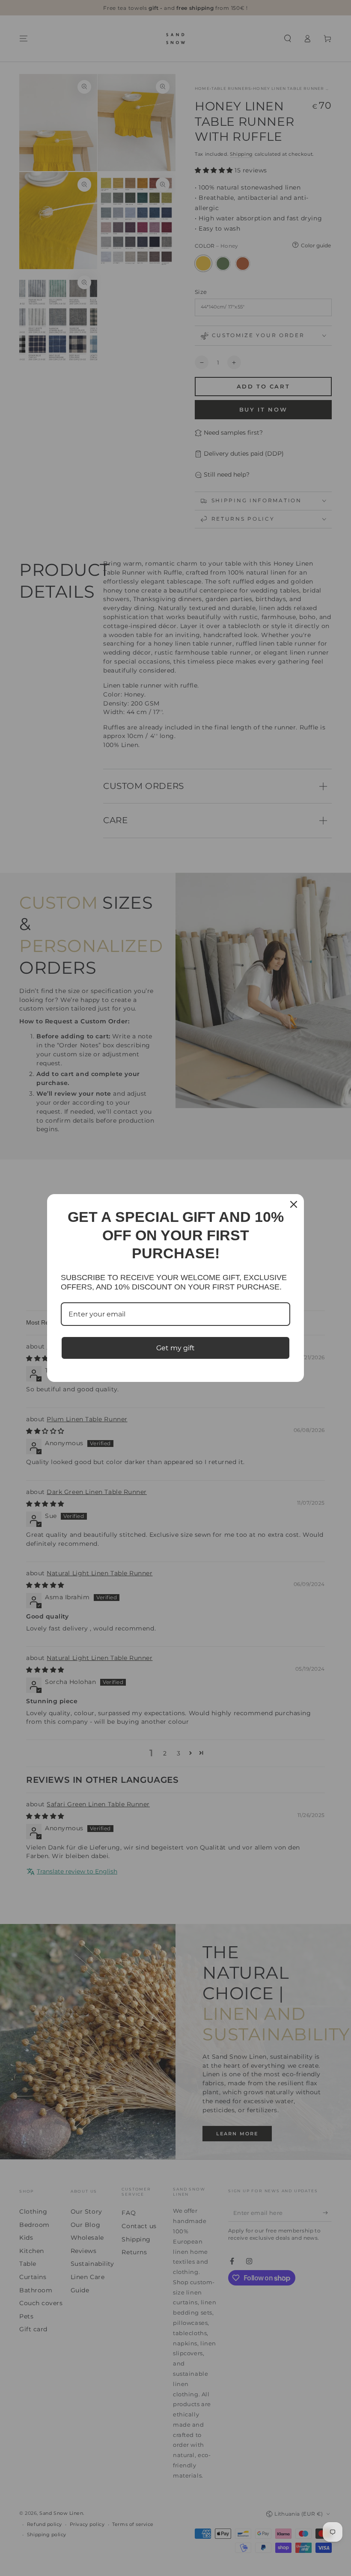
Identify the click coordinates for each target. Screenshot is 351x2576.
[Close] (294, 1204)
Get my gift (175, 1348)
